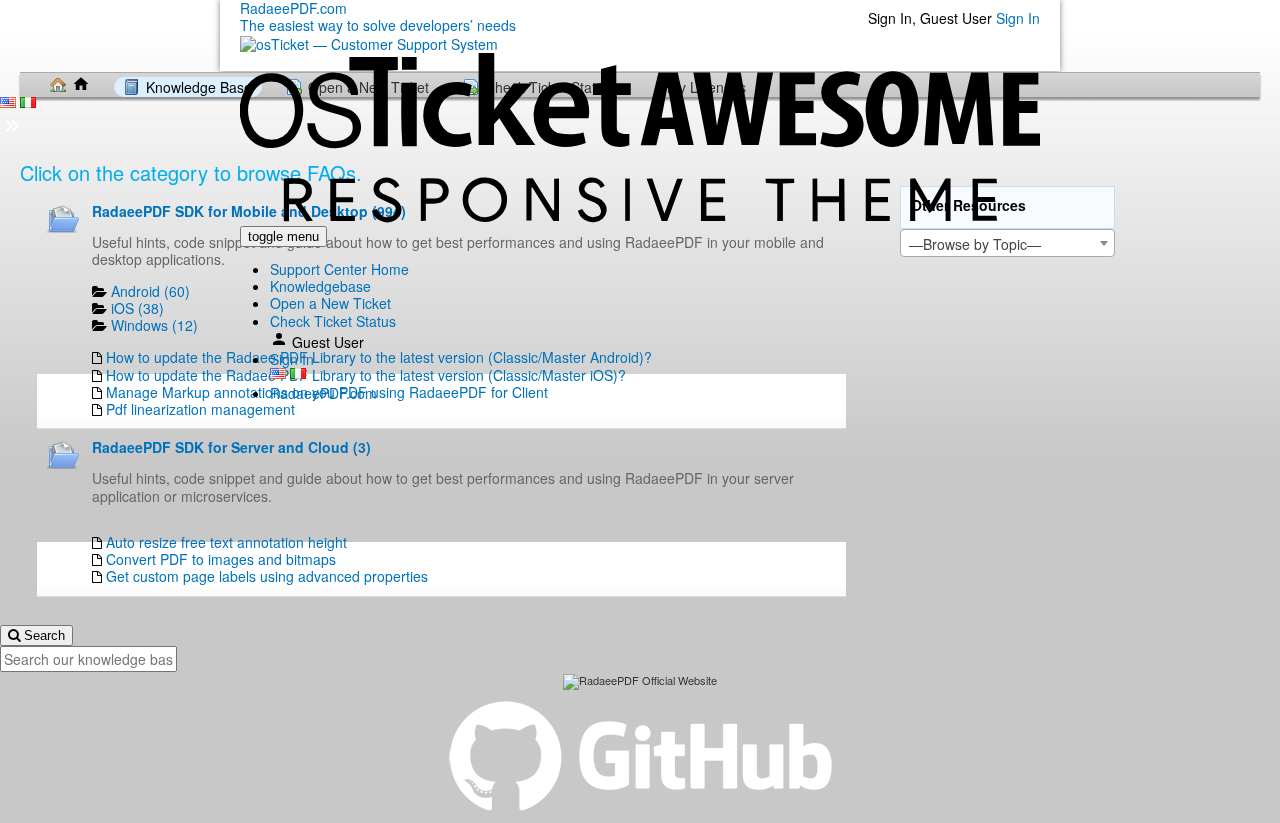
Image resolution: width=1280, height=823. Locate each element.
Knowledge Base (199, 87)
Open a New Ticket (330, 303)
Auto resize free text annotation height (226, 542)
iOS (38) (137, 308)
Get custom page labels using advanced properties (267, 576)
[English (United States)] (278, 373)
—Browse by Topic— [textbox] (975, 244)
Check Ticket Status (333, 321)
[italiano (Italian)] (298, 373)
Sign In (1018, 18)
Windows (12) (154, 325)
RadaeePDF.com (323, 393)
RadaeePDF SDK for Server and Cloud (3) (231, 447)
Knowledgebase (320, 286)
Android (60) (150, 291)
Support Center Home (339, 269)
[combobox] (1007, 243)
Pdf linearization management (200, 409)
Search (42, 635)
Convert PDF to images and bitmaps (221, 559)
